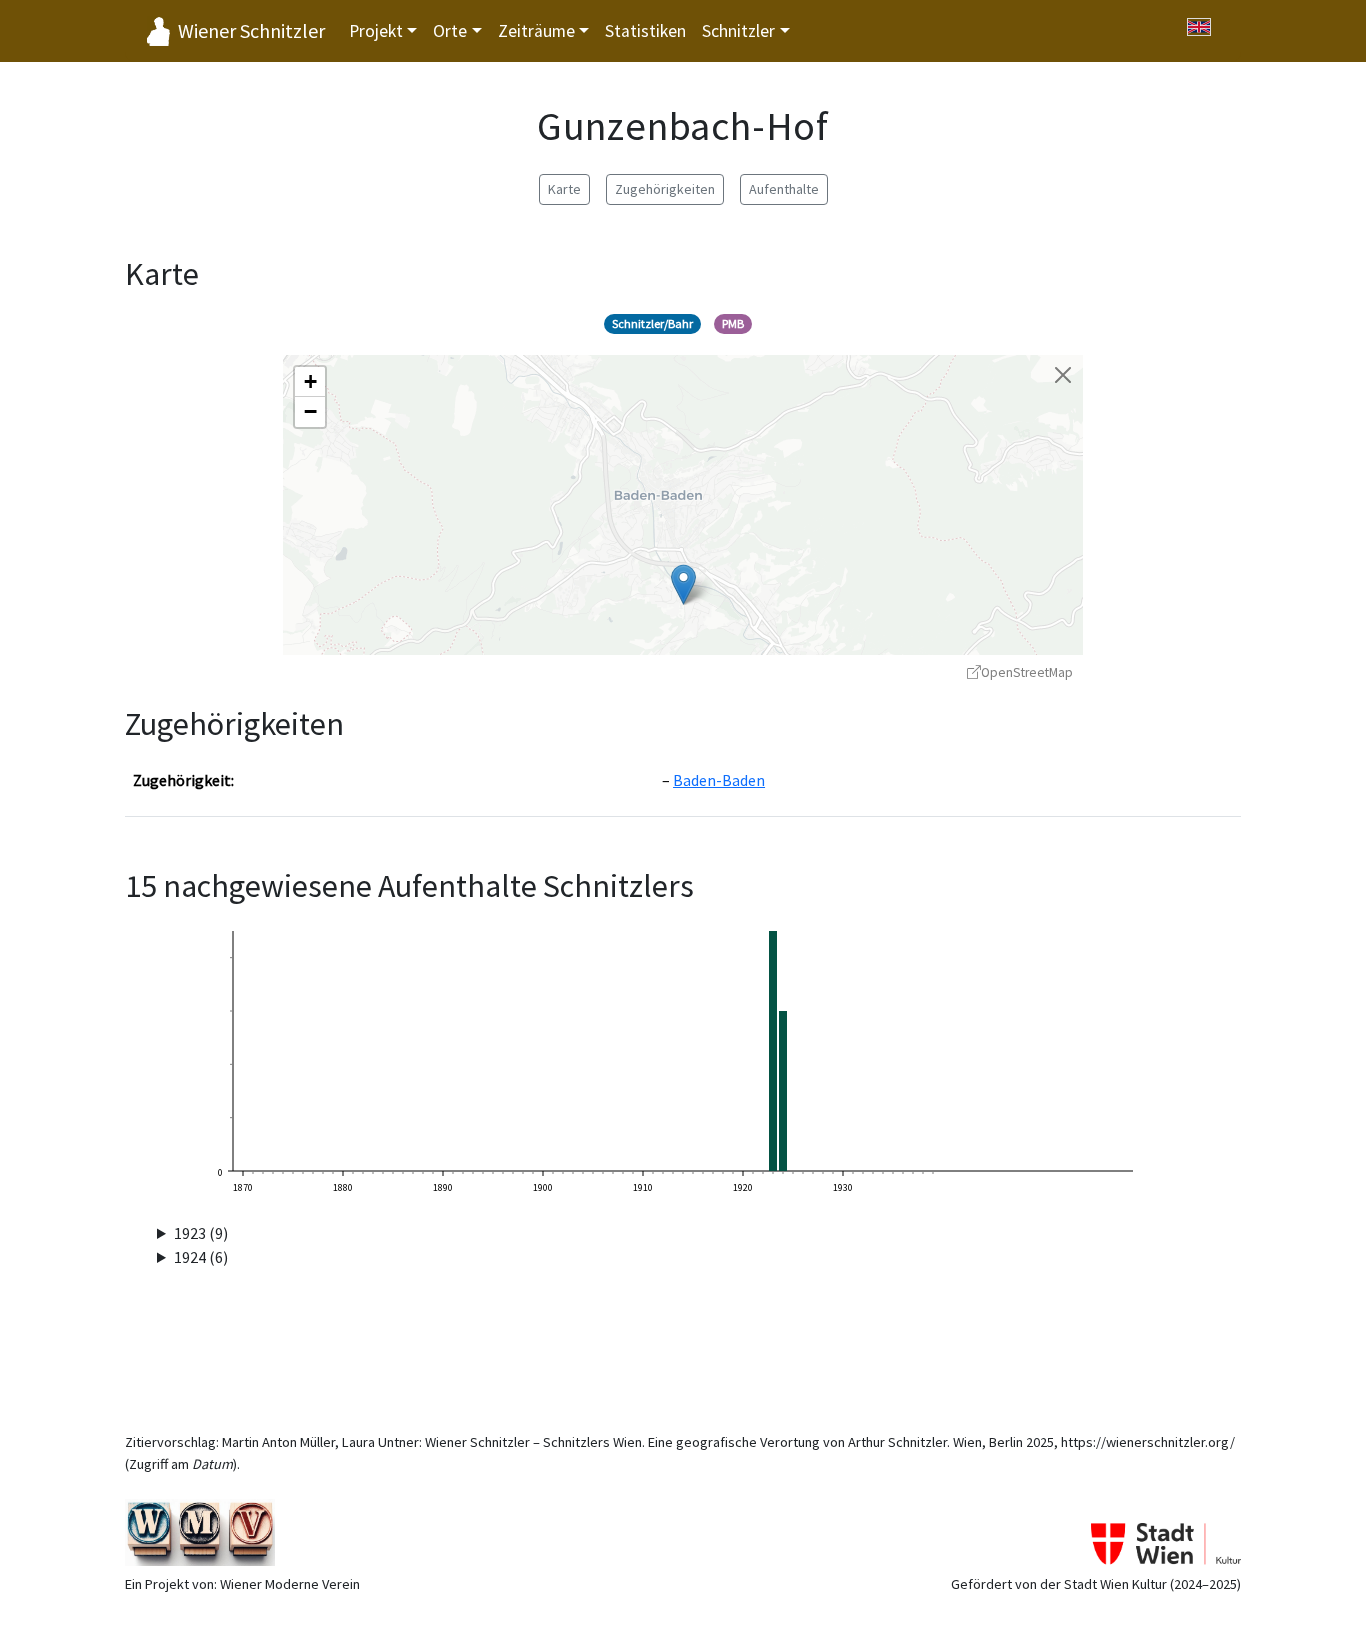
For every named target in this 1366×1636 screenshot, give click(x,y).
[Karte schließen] (1063, 375)
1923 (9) (201, 1233)
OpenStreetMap (1027, 672)
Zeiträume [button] (536, 31)
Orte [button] (450, 31)
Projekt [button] (376, 31)
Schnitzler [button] (738, 31)
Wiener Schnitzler (251, 30)
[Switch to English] (1199, 27)
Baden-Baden (719, 780)
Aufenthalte (784, 189)
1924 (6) (201, 1257)
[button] (683, 584)
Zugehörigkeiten (665, 189)
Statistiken (645, 31)
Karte (564, 189)
